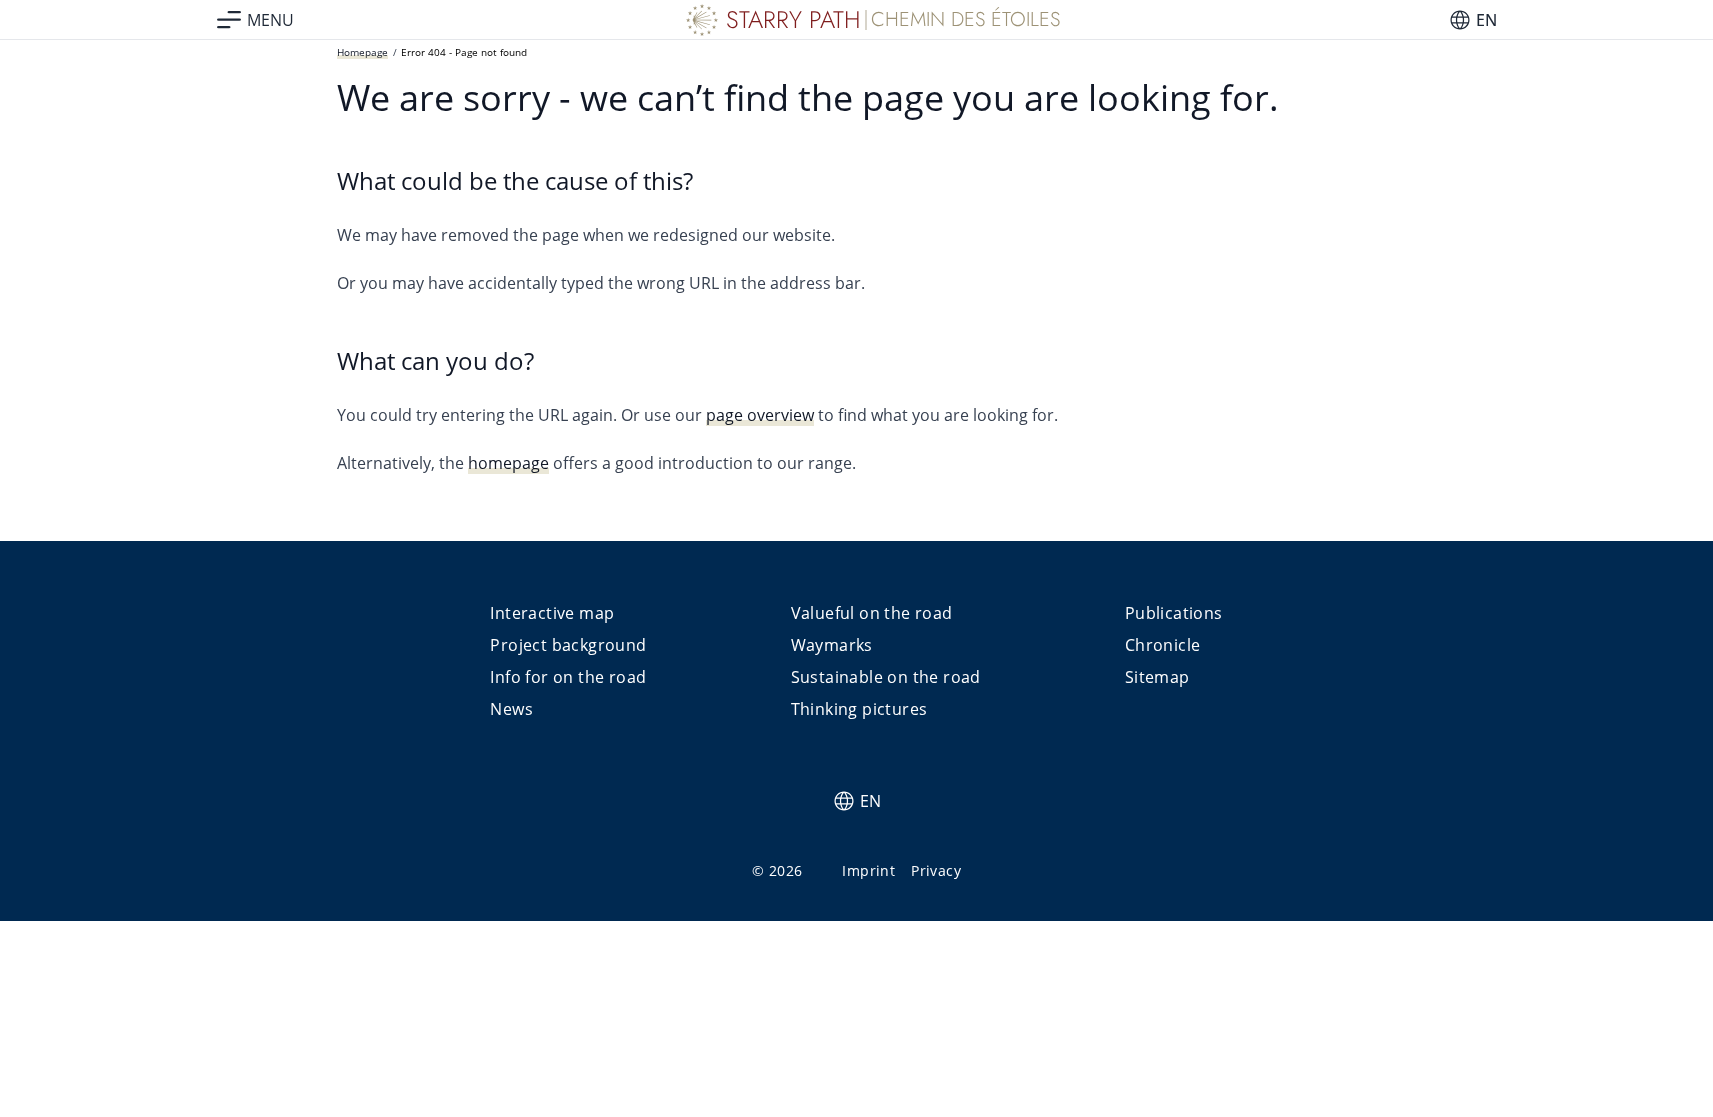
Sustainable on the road (886, 677)
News (511, 709)
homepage (508, 463)
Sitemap (1157, 677)
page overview (760, 415)
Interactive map (552, 613)
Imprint (868, 870)
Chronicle (1163, 645)
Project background (568, 645)
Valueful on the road (872, 613)
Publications (1174, 613)
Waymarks (832, 645)
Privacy (936, 870)
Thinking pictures (859, 709)
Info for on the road (568, 677)
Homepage (362, 52)
